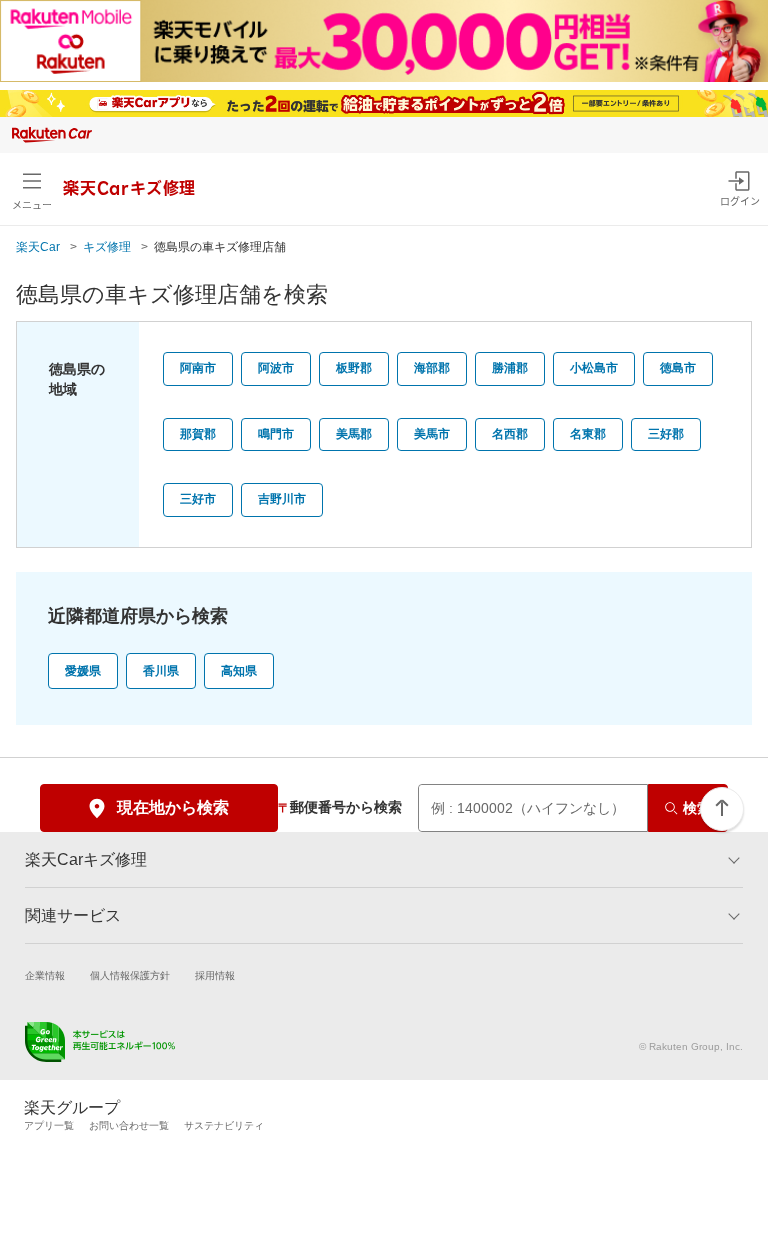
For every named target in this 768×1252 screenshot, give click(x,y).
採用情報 (215, 975)
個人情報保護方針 (130, 975)
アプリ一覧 (49, 1125)
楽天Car (38, 247)
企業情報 (45, 975)
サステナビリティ (224, 1125)
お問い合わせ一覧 (129, 1125)
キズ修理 (107, 247)
